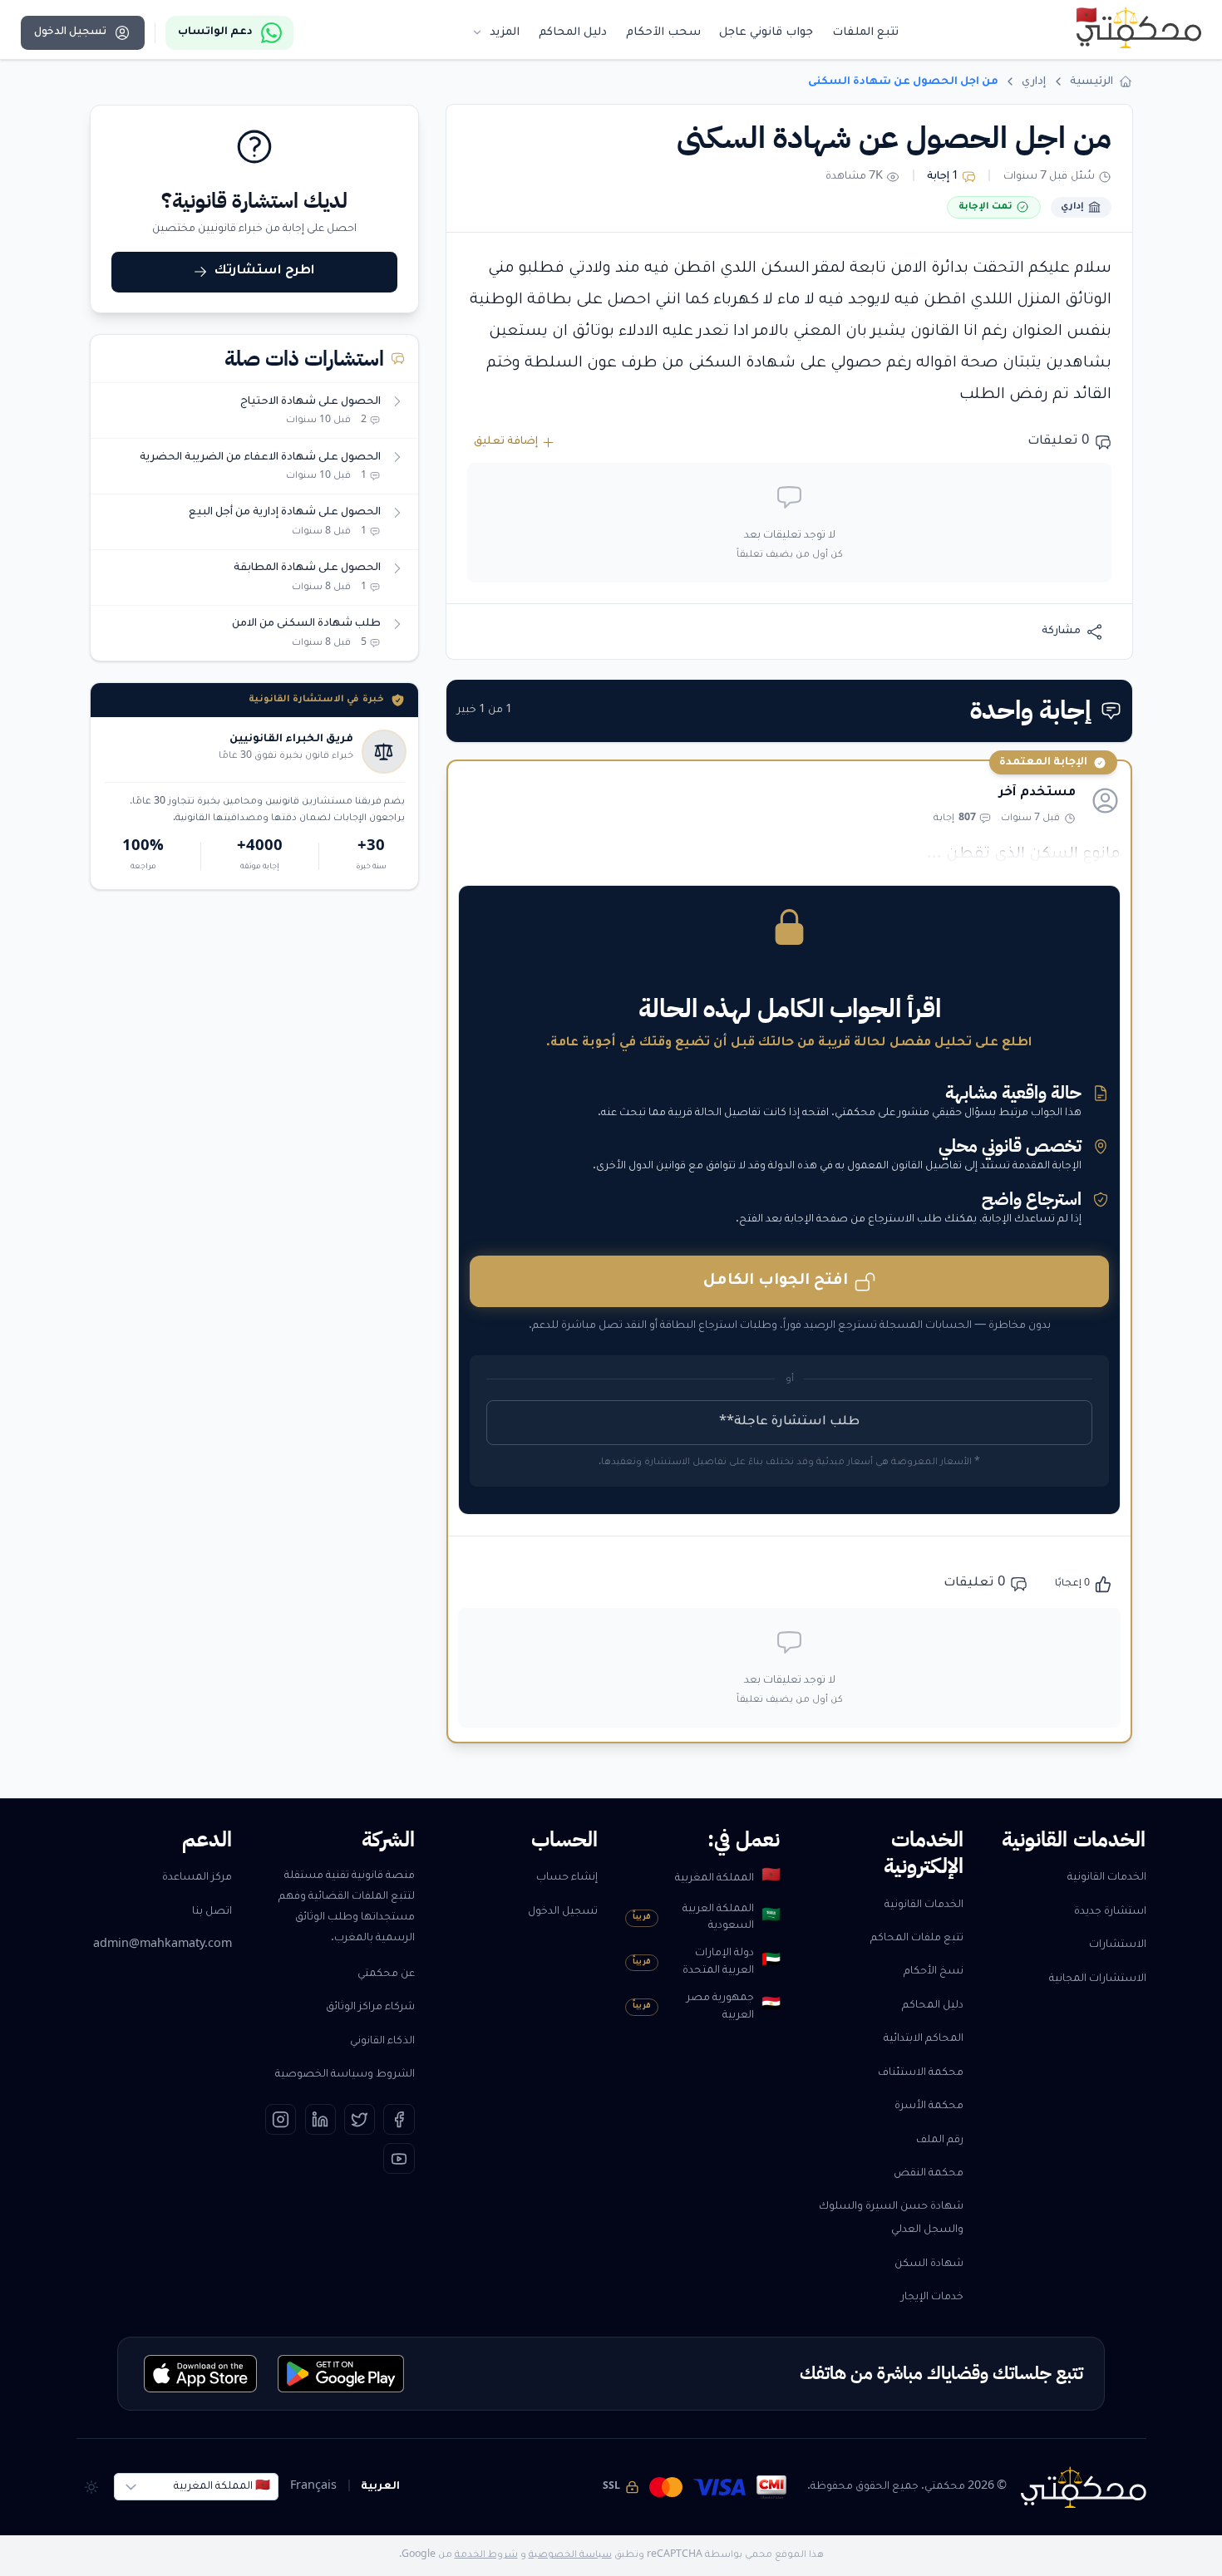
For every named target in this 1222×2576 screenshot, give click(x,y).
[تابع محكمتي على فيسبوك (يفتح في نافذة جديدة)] (399, 2119)
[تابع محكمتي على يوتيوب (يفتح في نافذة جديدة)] (399, 2158)
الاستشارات (1118, 1945)
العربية (380, 2487)
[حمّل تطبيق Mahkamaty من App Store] (201, 2374)
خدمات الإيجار (932, 2298)
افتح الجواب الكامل (776, 1281)
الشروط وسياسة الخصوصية (345, 2075)
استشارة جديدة (1110, 1912)
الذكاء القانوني (382, 2042)
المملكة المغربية (727, 1878)
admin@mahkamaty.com (163, 1945)
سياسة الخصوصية (570, 2555)
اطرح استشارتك (265, 271)
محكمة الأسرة (929, 2107)
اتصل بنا (212, 1912)
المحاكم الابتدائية (924, 2039)
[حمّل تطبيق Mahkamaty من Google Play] (341, 2374)
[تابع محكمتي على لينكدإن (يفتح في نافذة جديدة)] (320, 2119)
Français (313, 2487)
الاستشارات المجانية (1098, 1979)
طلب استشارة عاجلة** (789, 1422)
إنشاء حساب (567, 1878)
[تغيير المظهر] (92, 2487)
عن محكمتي (386, 1974)
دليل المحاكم (933, 2006)
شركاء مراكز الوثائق (370, 2008)
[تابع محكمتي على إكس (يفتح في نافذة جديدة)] (360, 2119)
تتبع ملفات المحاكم (917, 1939)
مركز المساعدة (197, 1878)
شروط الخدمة (486, 2555)
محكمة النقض (929, 2174)
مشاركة (1061, 632)
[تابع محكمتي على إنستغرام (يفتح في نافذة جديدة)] (281, 2119)
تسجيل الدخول (563, 1912)
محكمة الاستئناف (921, 2073)
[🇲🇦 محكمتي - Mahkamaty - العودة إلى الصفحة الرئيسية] (1138, 27)
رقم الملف (940, 2141)
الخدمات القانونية (1107, 1878)
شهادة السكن (929, 2264)
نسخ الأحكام (934, 1972)
